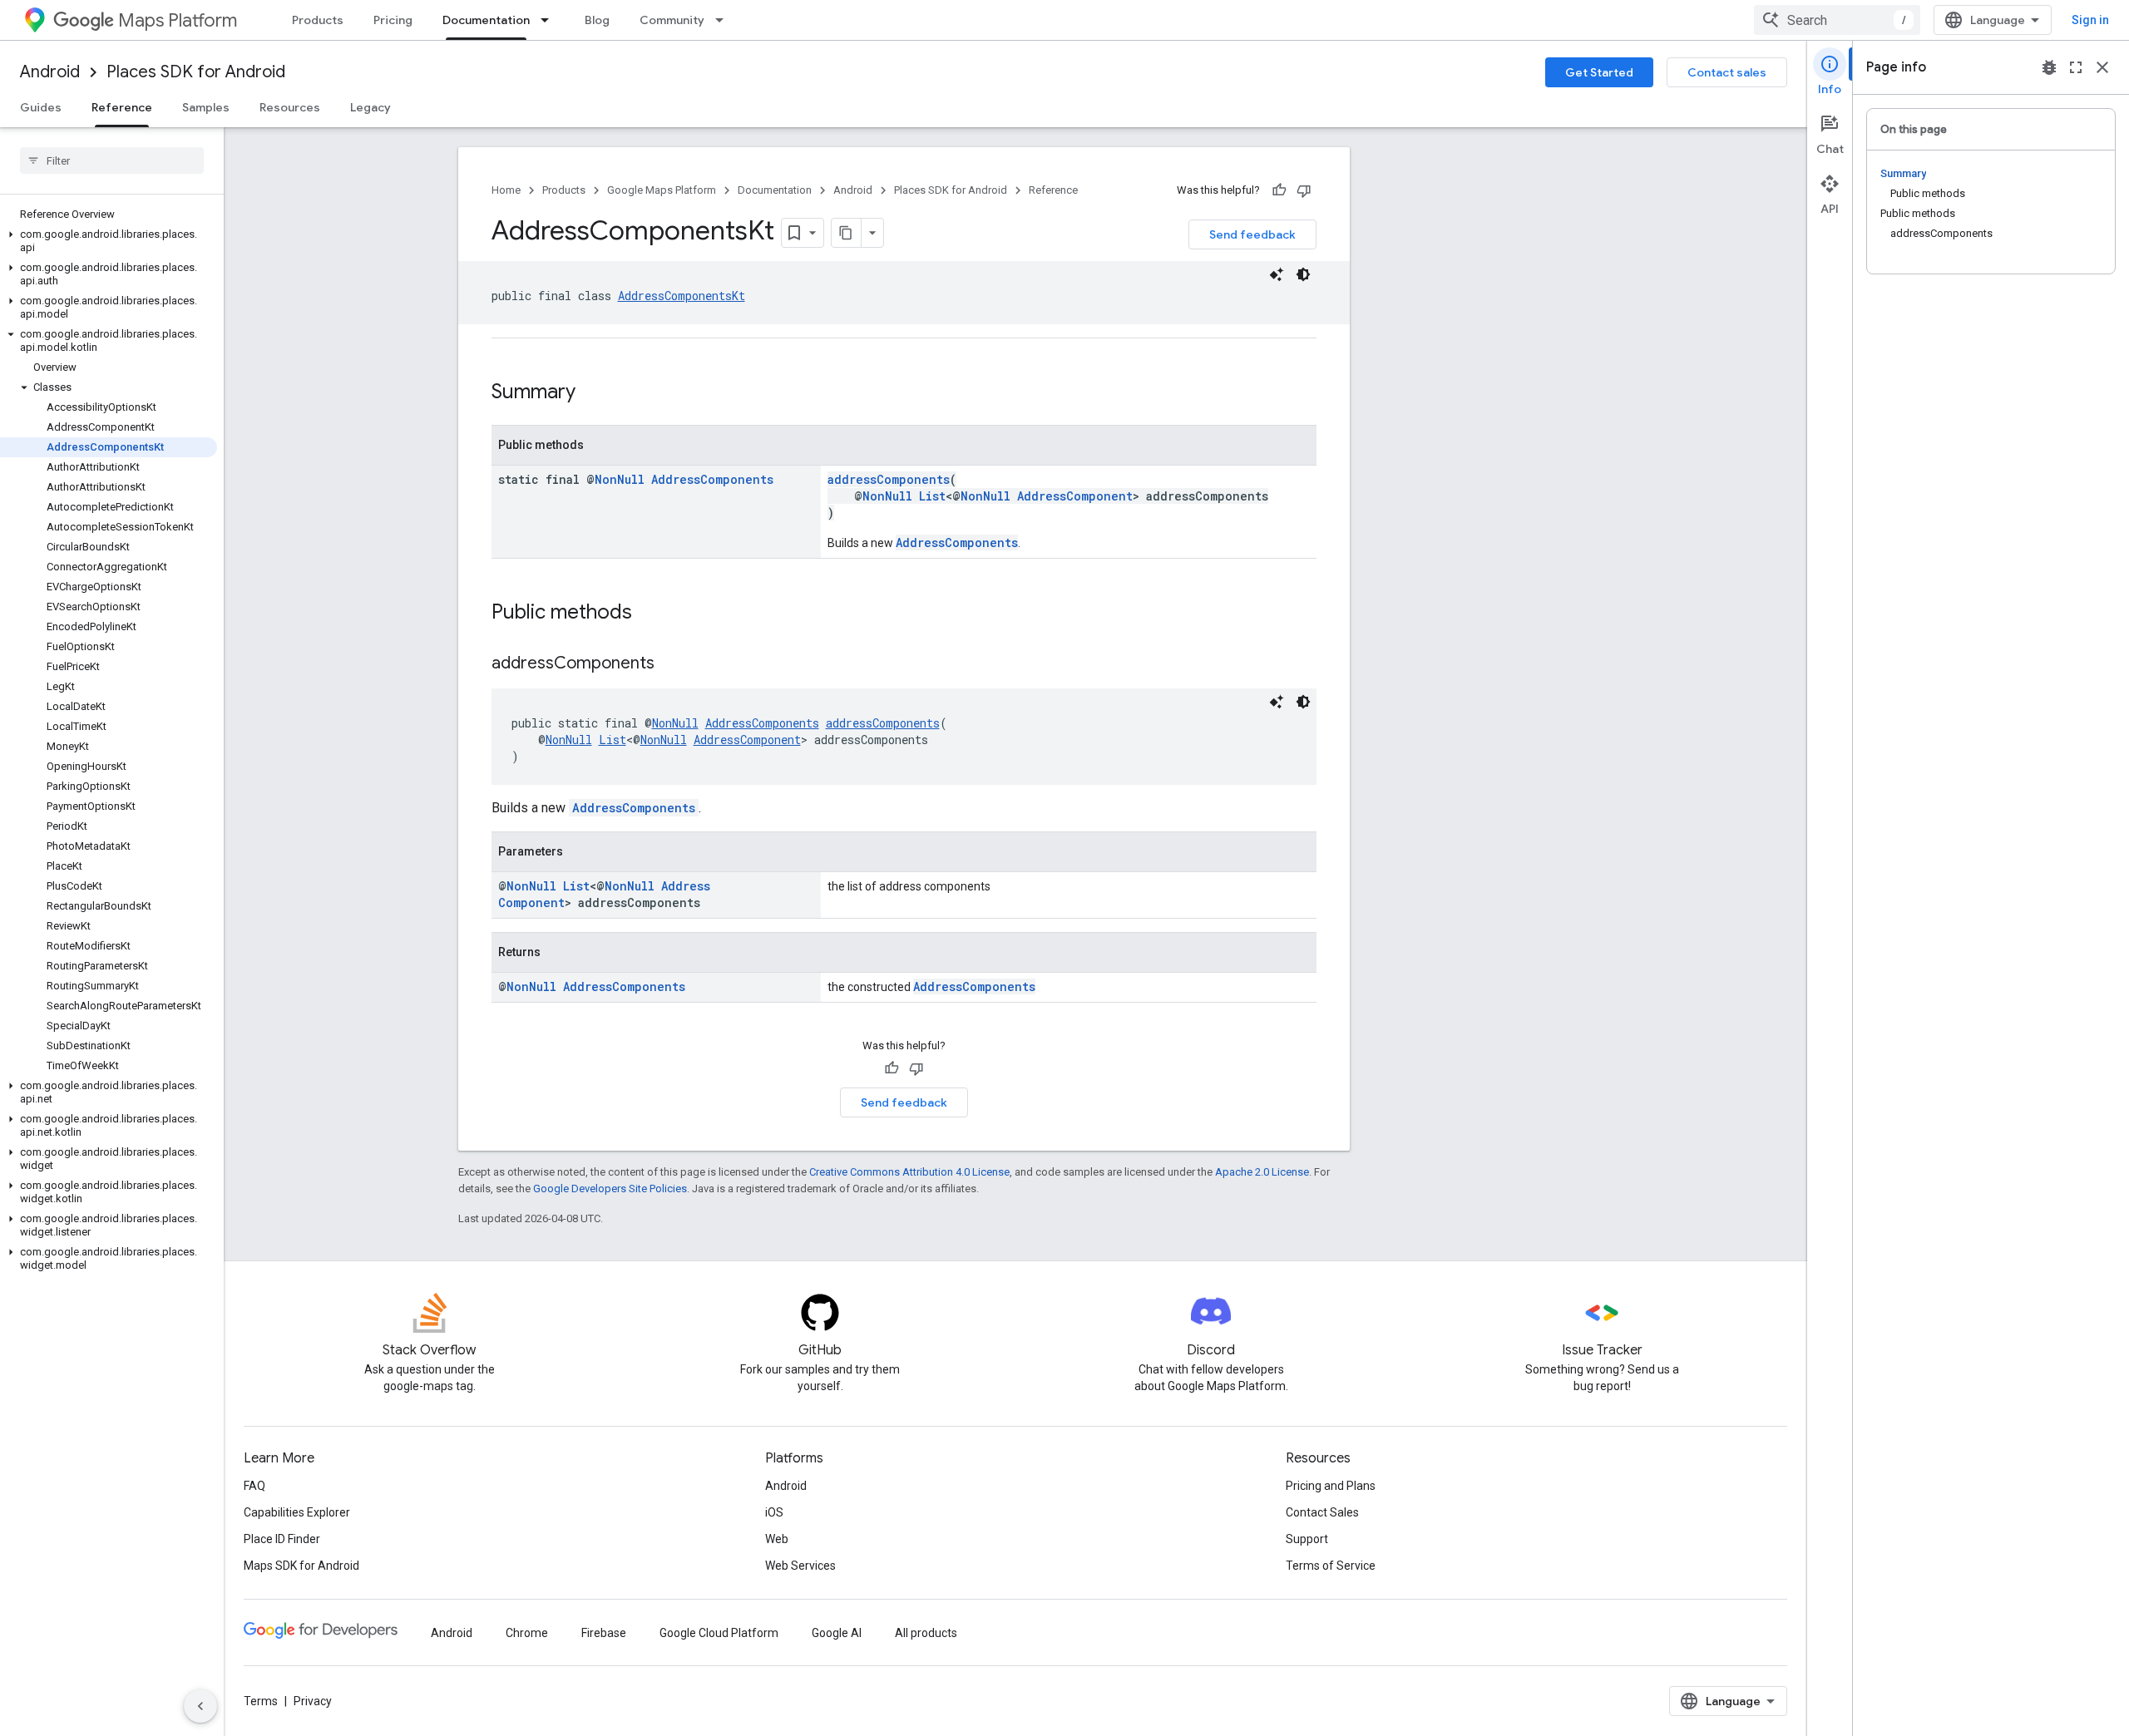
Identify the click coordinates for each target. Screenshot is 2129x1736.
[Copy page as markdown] (847, 233)
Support (1307, 1539)
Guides (41, 107)
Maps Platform (178, 20)
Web (777, 1539)
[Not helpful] (1304, 190)
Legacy (370, 107)
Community (672, 20)
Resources (290, 107)
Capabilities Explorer (297, 1512)
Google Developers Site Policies (610, 1189)
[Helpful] (1279, 190)
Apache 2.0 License (1262, 1172)
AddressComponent (1075, 496)
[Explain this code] (1277, 274)
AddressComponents (712, 479)
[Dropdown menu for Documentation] (550, 20)
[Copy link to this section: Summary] (592, 393)
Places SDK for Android (196, 72)
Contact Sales (1322, 1512)
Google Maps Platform (662, 190)
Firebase (604, 1633)
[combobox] (1837, 20)
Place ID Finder (282, 1539)
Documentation (486, 20)
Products (318, 20)
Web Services (800, 1566)
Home (506, 190)
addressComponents (889, 479)
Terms (261, 1701)
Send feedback (1252, 234)
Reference (122, 107)
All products (926, 1633)
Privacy (313, 1701)
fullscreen (2076, 67)
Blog (597, 20)
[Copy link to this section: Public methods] (649, 614)
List (932, 496)
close (2102, 67)
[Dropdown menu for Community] (724, 20)
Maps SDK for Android (301, 1566)
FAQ (254, 1486)
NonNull (620, 479)
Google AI (837, 1633)
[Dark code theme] (1303, 274)
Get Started (1599, 72)
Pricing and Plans (1331, 1486)
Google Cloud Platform (719, 1633)
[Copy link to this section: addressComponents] (671, 664)
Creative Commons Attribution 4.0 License (909, 1172)
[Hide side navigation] (200, 1706)
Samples (206, 107)
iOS (774, 1512)
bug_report (2049, 67)
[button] (109, 241)
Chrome (527, 1633)
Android (50, 72)
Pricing (393, 20)
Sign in (2090, 20)
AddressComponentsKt (682, 296)
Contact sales (1727, 72)
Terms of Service (1331, 1566)
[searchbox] (112, 160)
